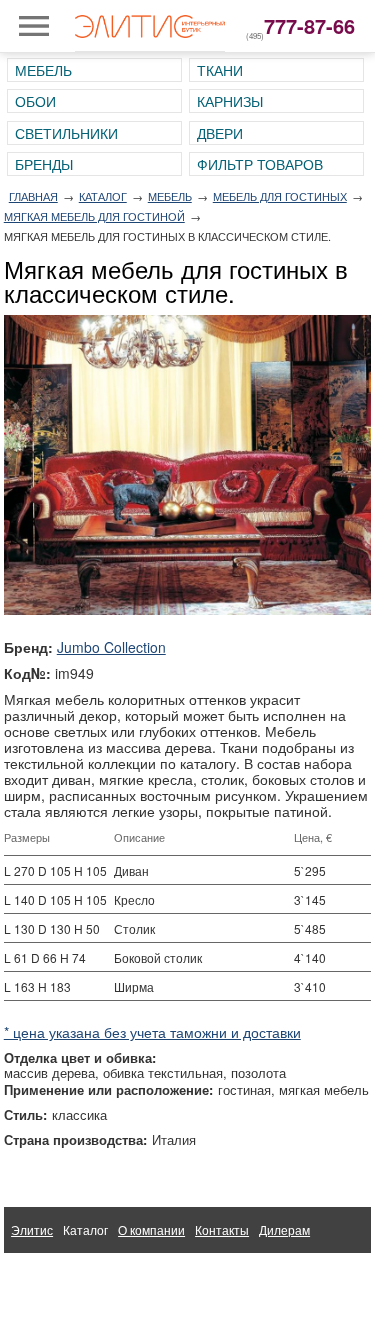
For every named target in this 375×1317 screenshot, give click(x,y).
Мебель (43, 70)
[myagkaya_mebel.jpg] (188, 465)
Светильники (66, 133)
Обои (35, 101)
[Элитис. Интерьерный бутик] (150, 26)
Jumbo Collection (111, 647)
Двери (220, 133)
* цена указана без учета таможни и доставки (152, 1032)
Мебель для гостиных (280, 196)
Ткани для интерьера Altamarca (100, 1275)
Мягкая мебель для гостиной (94, 216)
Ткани (220, 70)
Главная (33, 196)
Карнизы (230, 101)
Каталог (103, 196)
